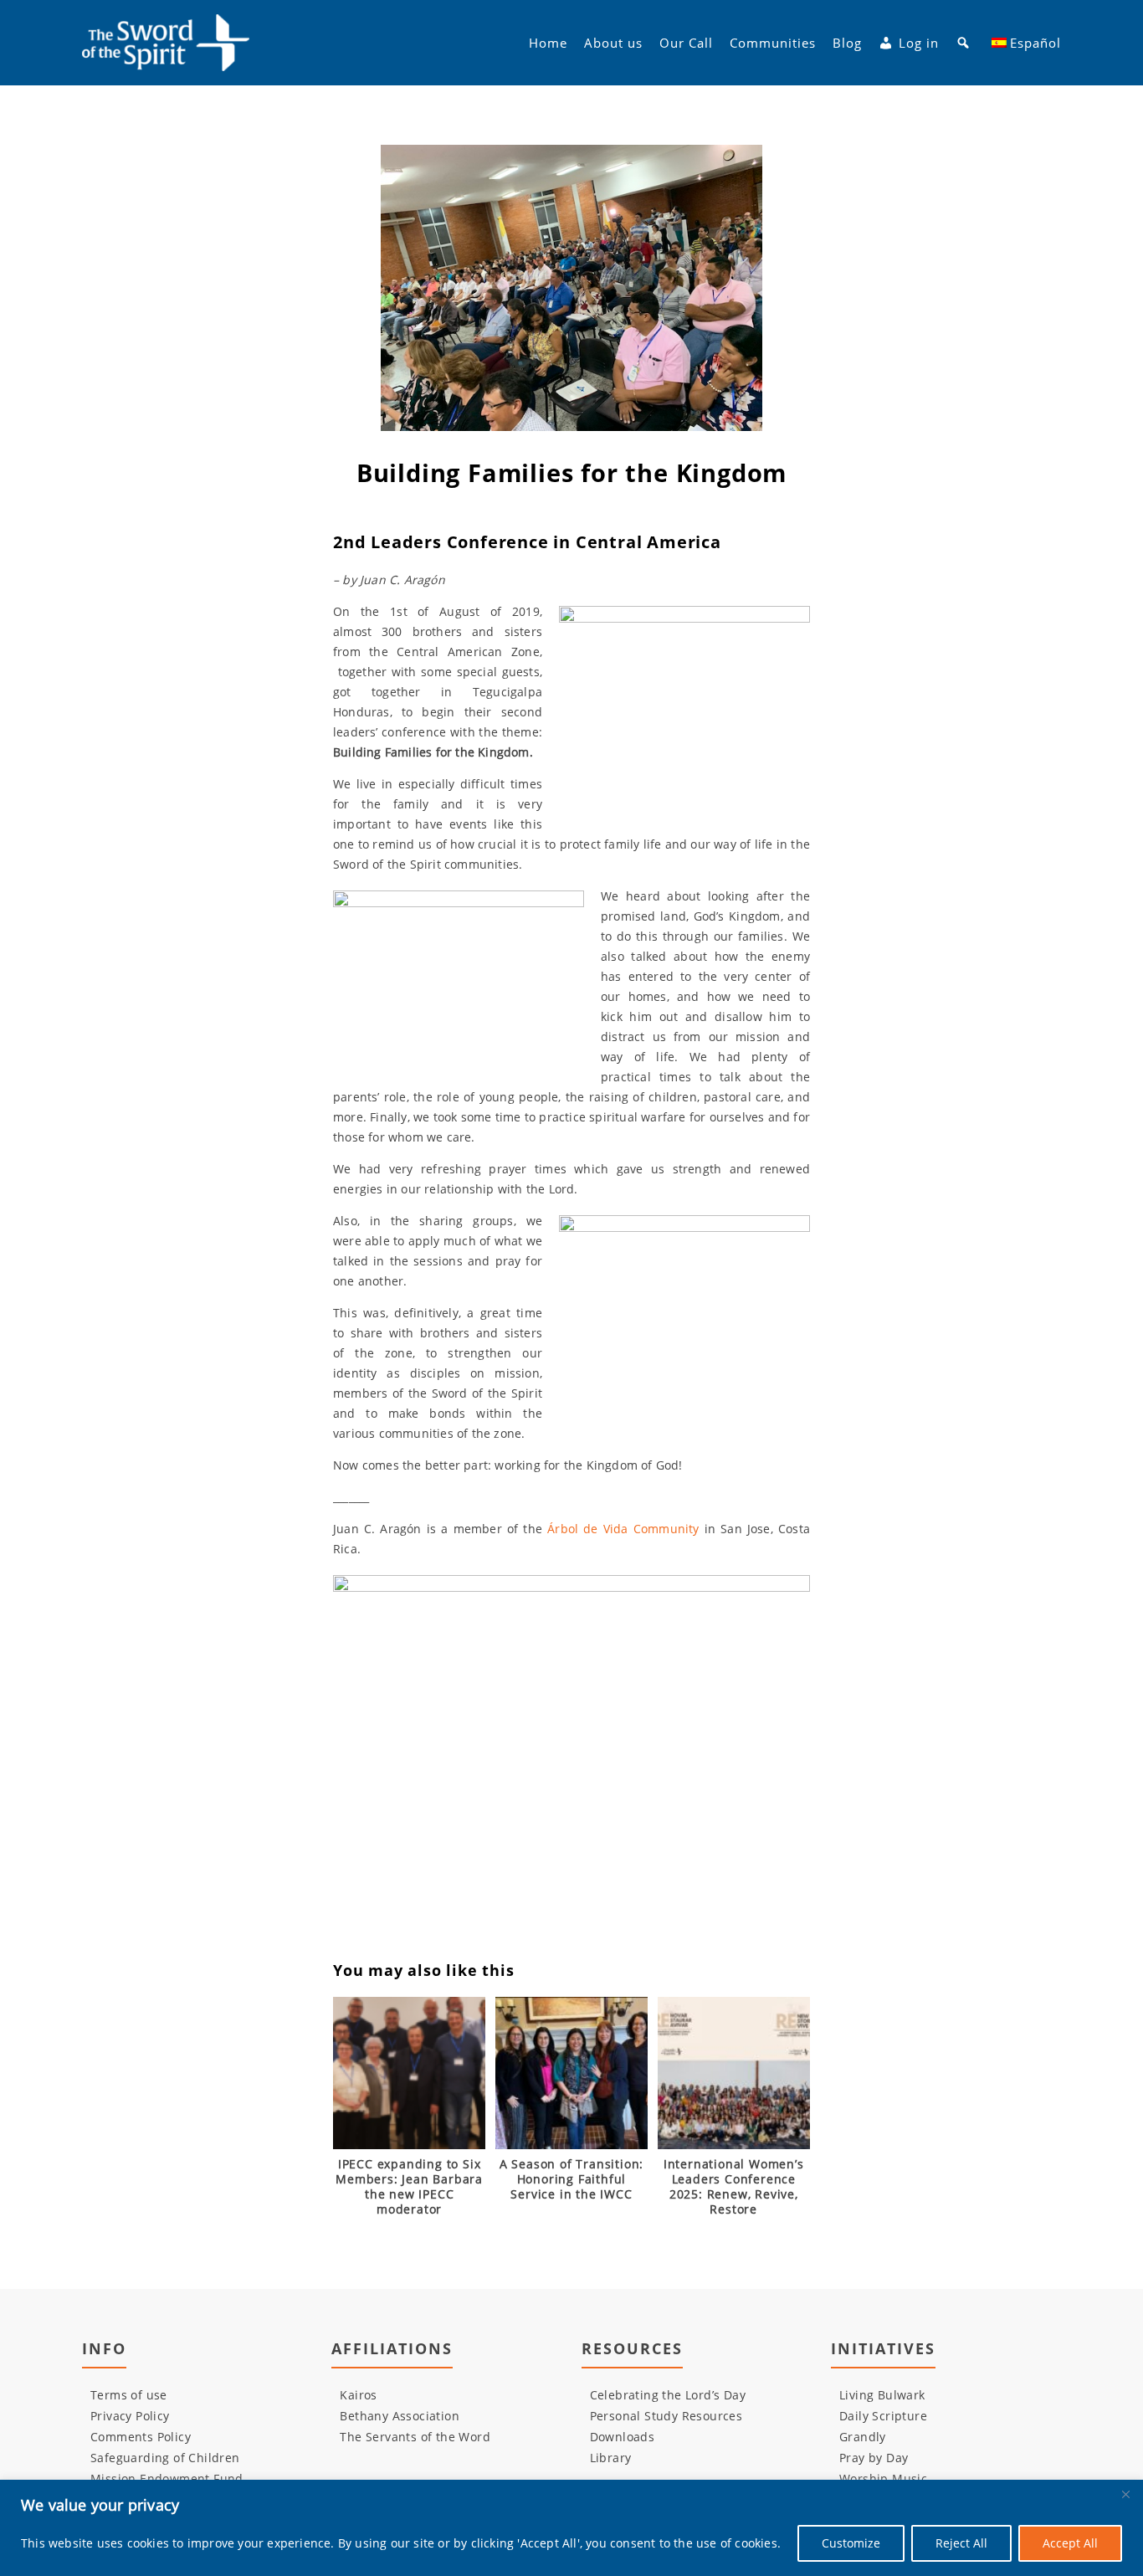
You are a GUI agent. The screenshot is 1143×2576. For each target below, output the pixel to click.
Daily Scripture (883, 2416)
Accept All (1070, 2543)
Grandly (863, 2437)
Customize (851, 2543)
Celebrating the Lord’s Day (668, 2395)
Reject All (961, 2543)
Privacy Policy (130, 2416)
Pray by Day (874, 2458)
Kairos (358, 2395)
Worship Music (883, 2479)
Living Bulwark (882, 2395)
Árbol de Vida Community (623, 1529)
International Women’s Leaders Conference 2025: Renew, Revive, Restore (734, 2187)
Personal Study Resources (666, 2416)
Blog (847, 43)
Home (548, 43)
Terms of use (129, 2395)
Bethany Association (400, 2416)
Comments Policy (141, 2437)
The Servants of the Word (415, 2437)
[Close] (1125, 2494)
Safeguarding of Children (165, 2458)
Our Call (686, 43)
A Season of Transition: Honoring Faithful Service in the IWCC (571, 2179)
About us (613, 43)
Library (611, 2458)
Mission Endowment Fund (167, 2479)
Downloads (623, 2437)
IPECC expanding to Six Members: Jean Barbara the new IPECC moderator (409, 2187)
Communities (773, 43)
